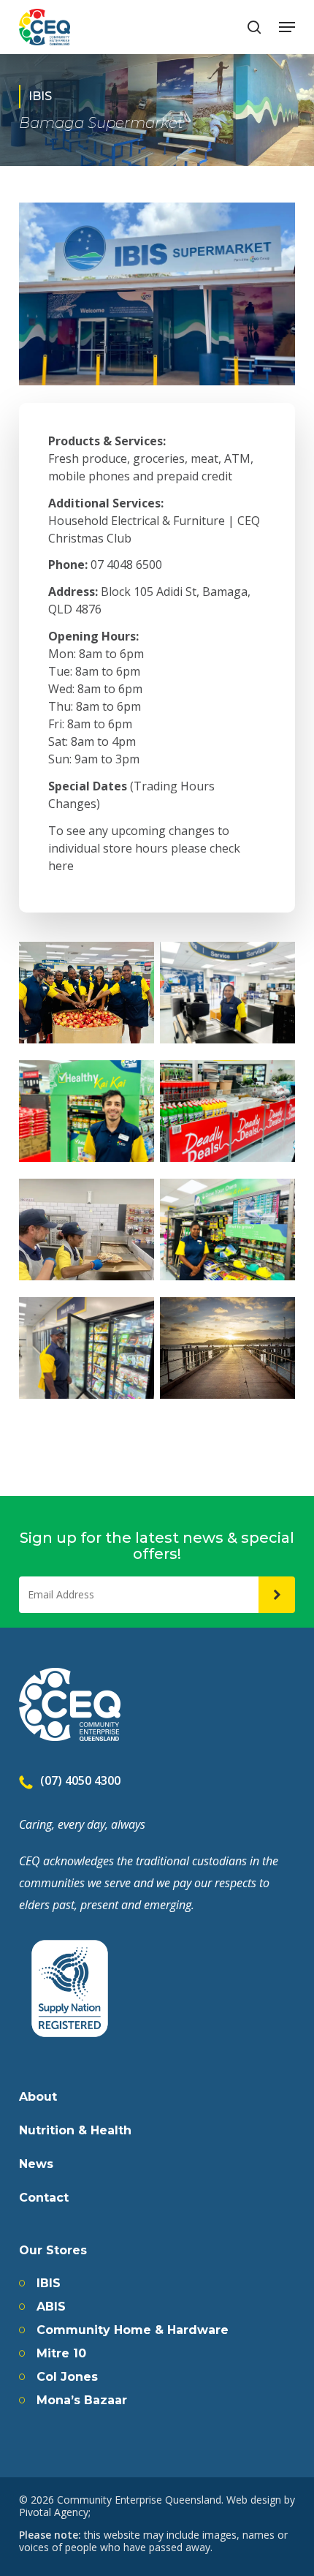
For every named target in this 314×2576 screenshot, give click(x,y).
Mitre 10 (61, 2354)
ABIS (51, 2307)
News (36, 2164)
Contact (44, 2198)
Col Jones (67, 2377)
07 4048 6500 (126, 564)
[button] (287, 27)
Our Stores (53, 2251)
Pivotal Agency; (55, 2512)
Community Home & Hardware (133, 2330)
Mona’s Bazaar (82, 2401)
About (38, 2097)
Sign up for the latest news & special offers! (157, 1546)
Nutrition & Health (75, 2131)
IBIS (49, 2284)
